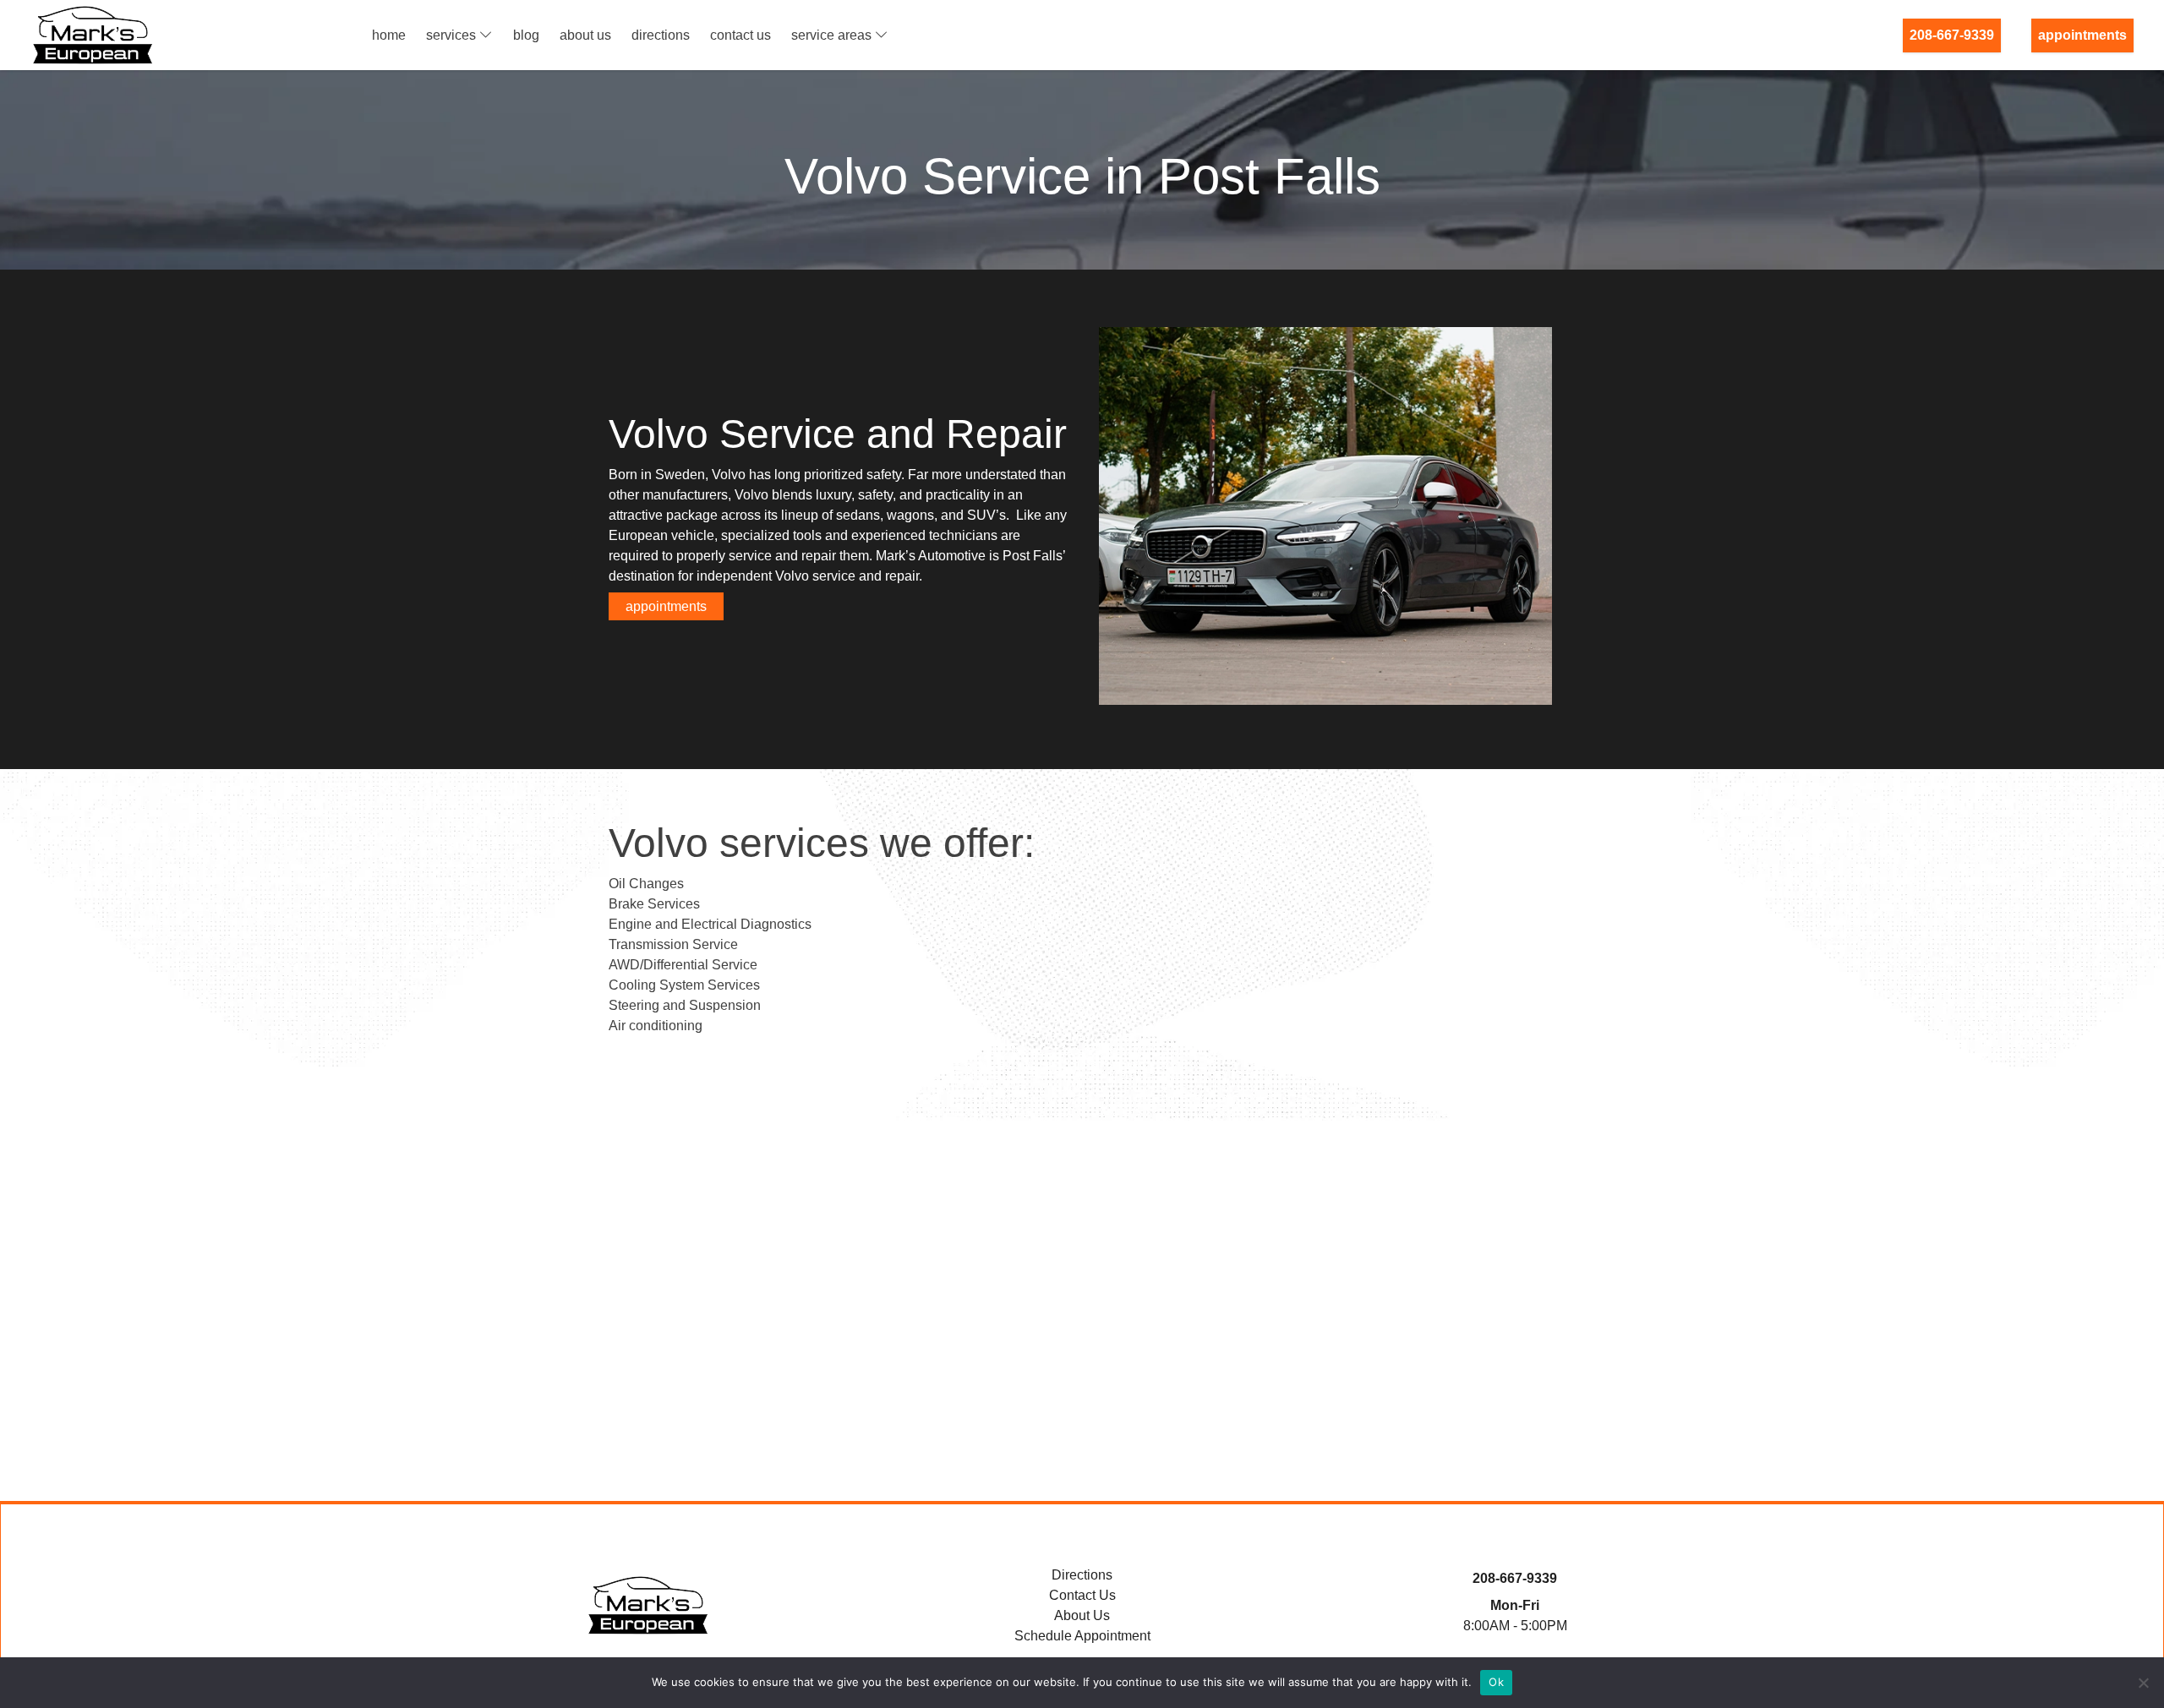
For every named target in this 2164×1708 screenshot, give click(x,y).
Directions (1082, 1575)
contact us (740, 35)
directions (661, 35)
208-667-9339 (1952, 35)
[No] (2143, 1683)
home (389, 35)
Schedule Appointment (1082, 1636)
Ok (1496, 1682)
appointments (2082, 35)
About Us (1082, 1615)
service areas (831, 35)
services (451, 35)
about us (585, 35)
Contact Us (1082, 1595)
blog (526, 35)
